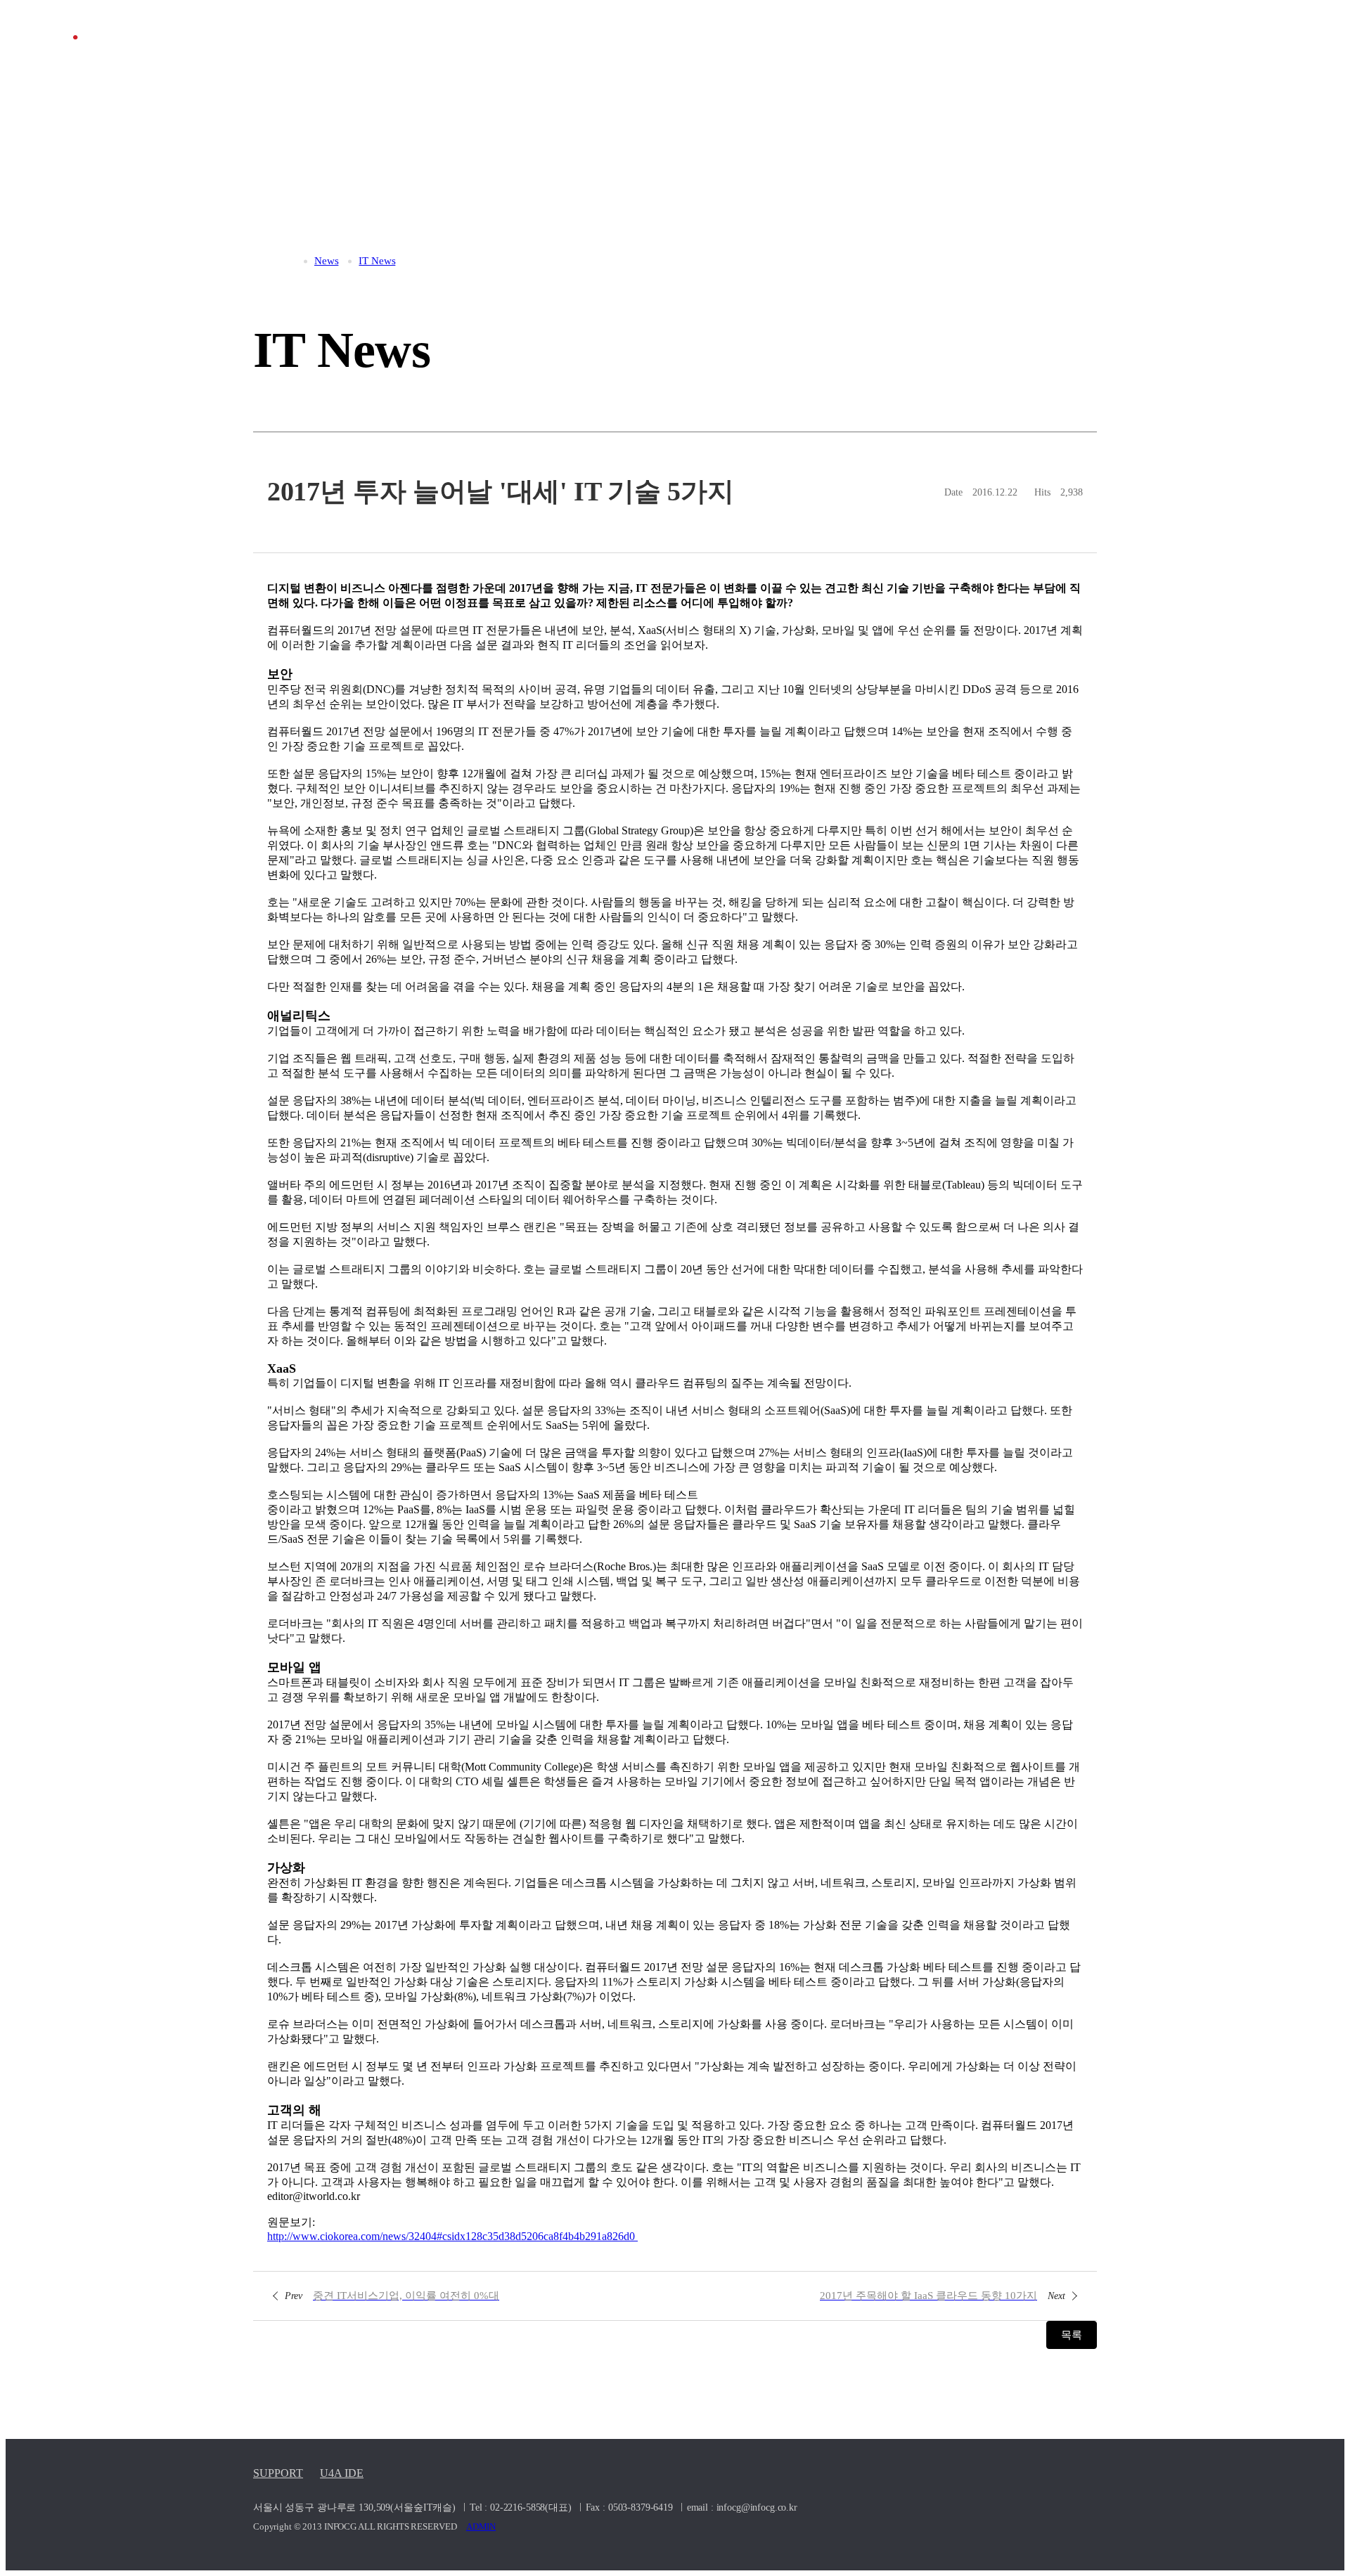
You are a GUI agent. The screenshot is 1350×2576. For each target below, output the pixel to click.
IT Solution (815, 52)
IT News (1065, 52)
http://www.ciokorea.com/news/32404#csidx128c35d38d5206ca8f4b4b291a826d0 (452, 2236)
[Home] (288, 261)
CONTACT (1183, 52)
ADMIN (481, 2526)
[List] (675, 2295)
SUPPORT (278, 2473)
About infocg (667, 52)
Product (946, 52)
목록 (1072, 2335)
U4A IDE (342, 2473)
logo (115, 53)
